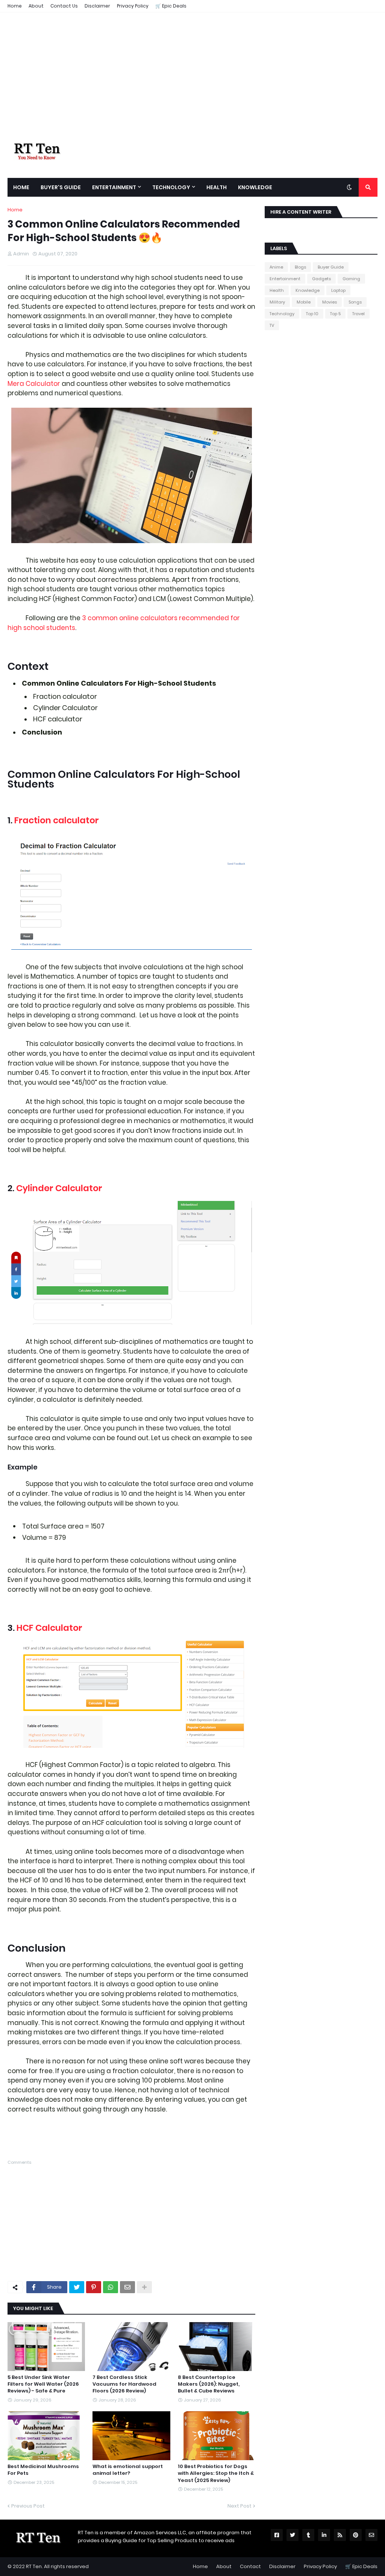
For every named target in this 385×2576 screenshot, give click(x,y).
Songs (355, 302)
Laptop (338, 290)
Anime (276, 267)
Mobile (304, 302)
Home (15, 6)
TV (272, 325)
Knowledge (308, 290)
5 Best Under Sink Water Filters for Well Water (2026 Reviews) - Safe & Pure (43, 2384)
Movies (330, 302)
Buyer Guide (331, 267)
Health (277, 290)
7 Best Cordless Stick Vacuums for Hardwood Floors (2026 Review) (124, 2384)
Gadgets (321, 279)
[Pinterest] (94, 2287)
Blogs (300, 267)
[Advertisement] (192, 78)
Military (277, 302)
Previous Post (28, 2506)
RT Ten (34, 2566)
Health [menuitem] (217, 187)
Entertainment (285, 279)
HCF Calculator (50, 1628)
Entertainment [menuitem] (114, 187)
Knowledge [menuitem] (255, 187)
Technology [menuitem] (171, 187)
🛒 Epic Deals (171, 6)
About (36, 6)
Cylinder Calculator (59, 1188)
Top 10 (312, 314)
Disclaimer (97, 6)
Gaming (351, 279)
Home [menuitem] (21, 187)
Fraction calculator (57, 820)
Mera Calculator (34, 384)
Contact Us (64, 6)
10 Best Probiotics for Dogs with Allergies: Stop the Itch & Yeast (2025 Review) (216, 2473)
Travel (358, 314)
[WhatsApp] (111, 2287)
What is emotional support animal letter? (128, 2470)
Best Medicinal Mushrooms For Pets (43, 2470)
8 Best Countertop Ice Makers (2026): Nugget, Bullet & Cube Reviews (209, 2384)
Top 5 (335, 314)
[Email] (127, 2287)
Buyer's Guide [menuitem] (61, 187)
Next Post (239, 2506)
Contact (250, 2566)
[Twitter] (77, 2287)
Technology (282, 314)
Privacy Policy (133, 6)
